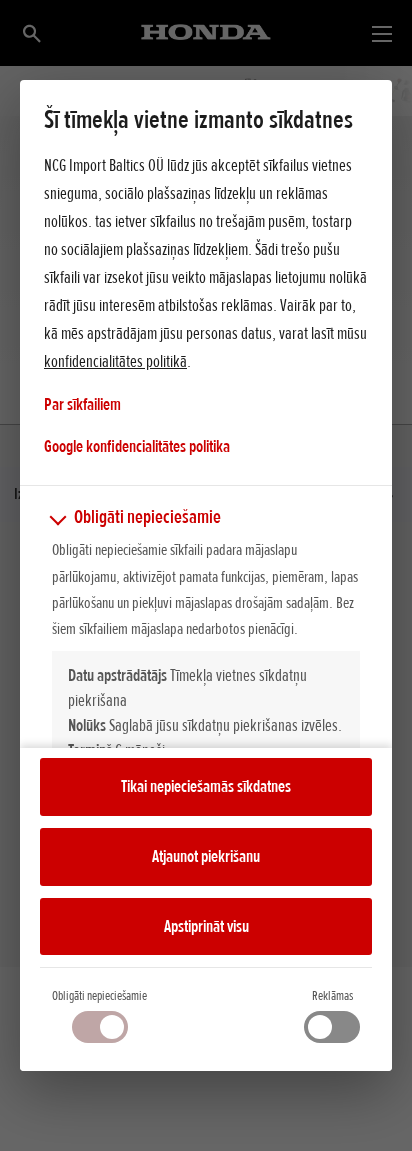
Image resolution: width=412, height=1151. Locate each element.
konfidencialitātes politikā (115, 361)
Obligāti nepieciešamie (99, 995)
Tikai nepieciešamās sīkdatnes (206, 786)
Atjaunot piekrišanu (206, 856)
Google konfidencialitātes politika (137, 445)
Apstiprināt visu (206, 926)
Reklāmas (332, 995)
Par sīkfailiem (82, 404)
